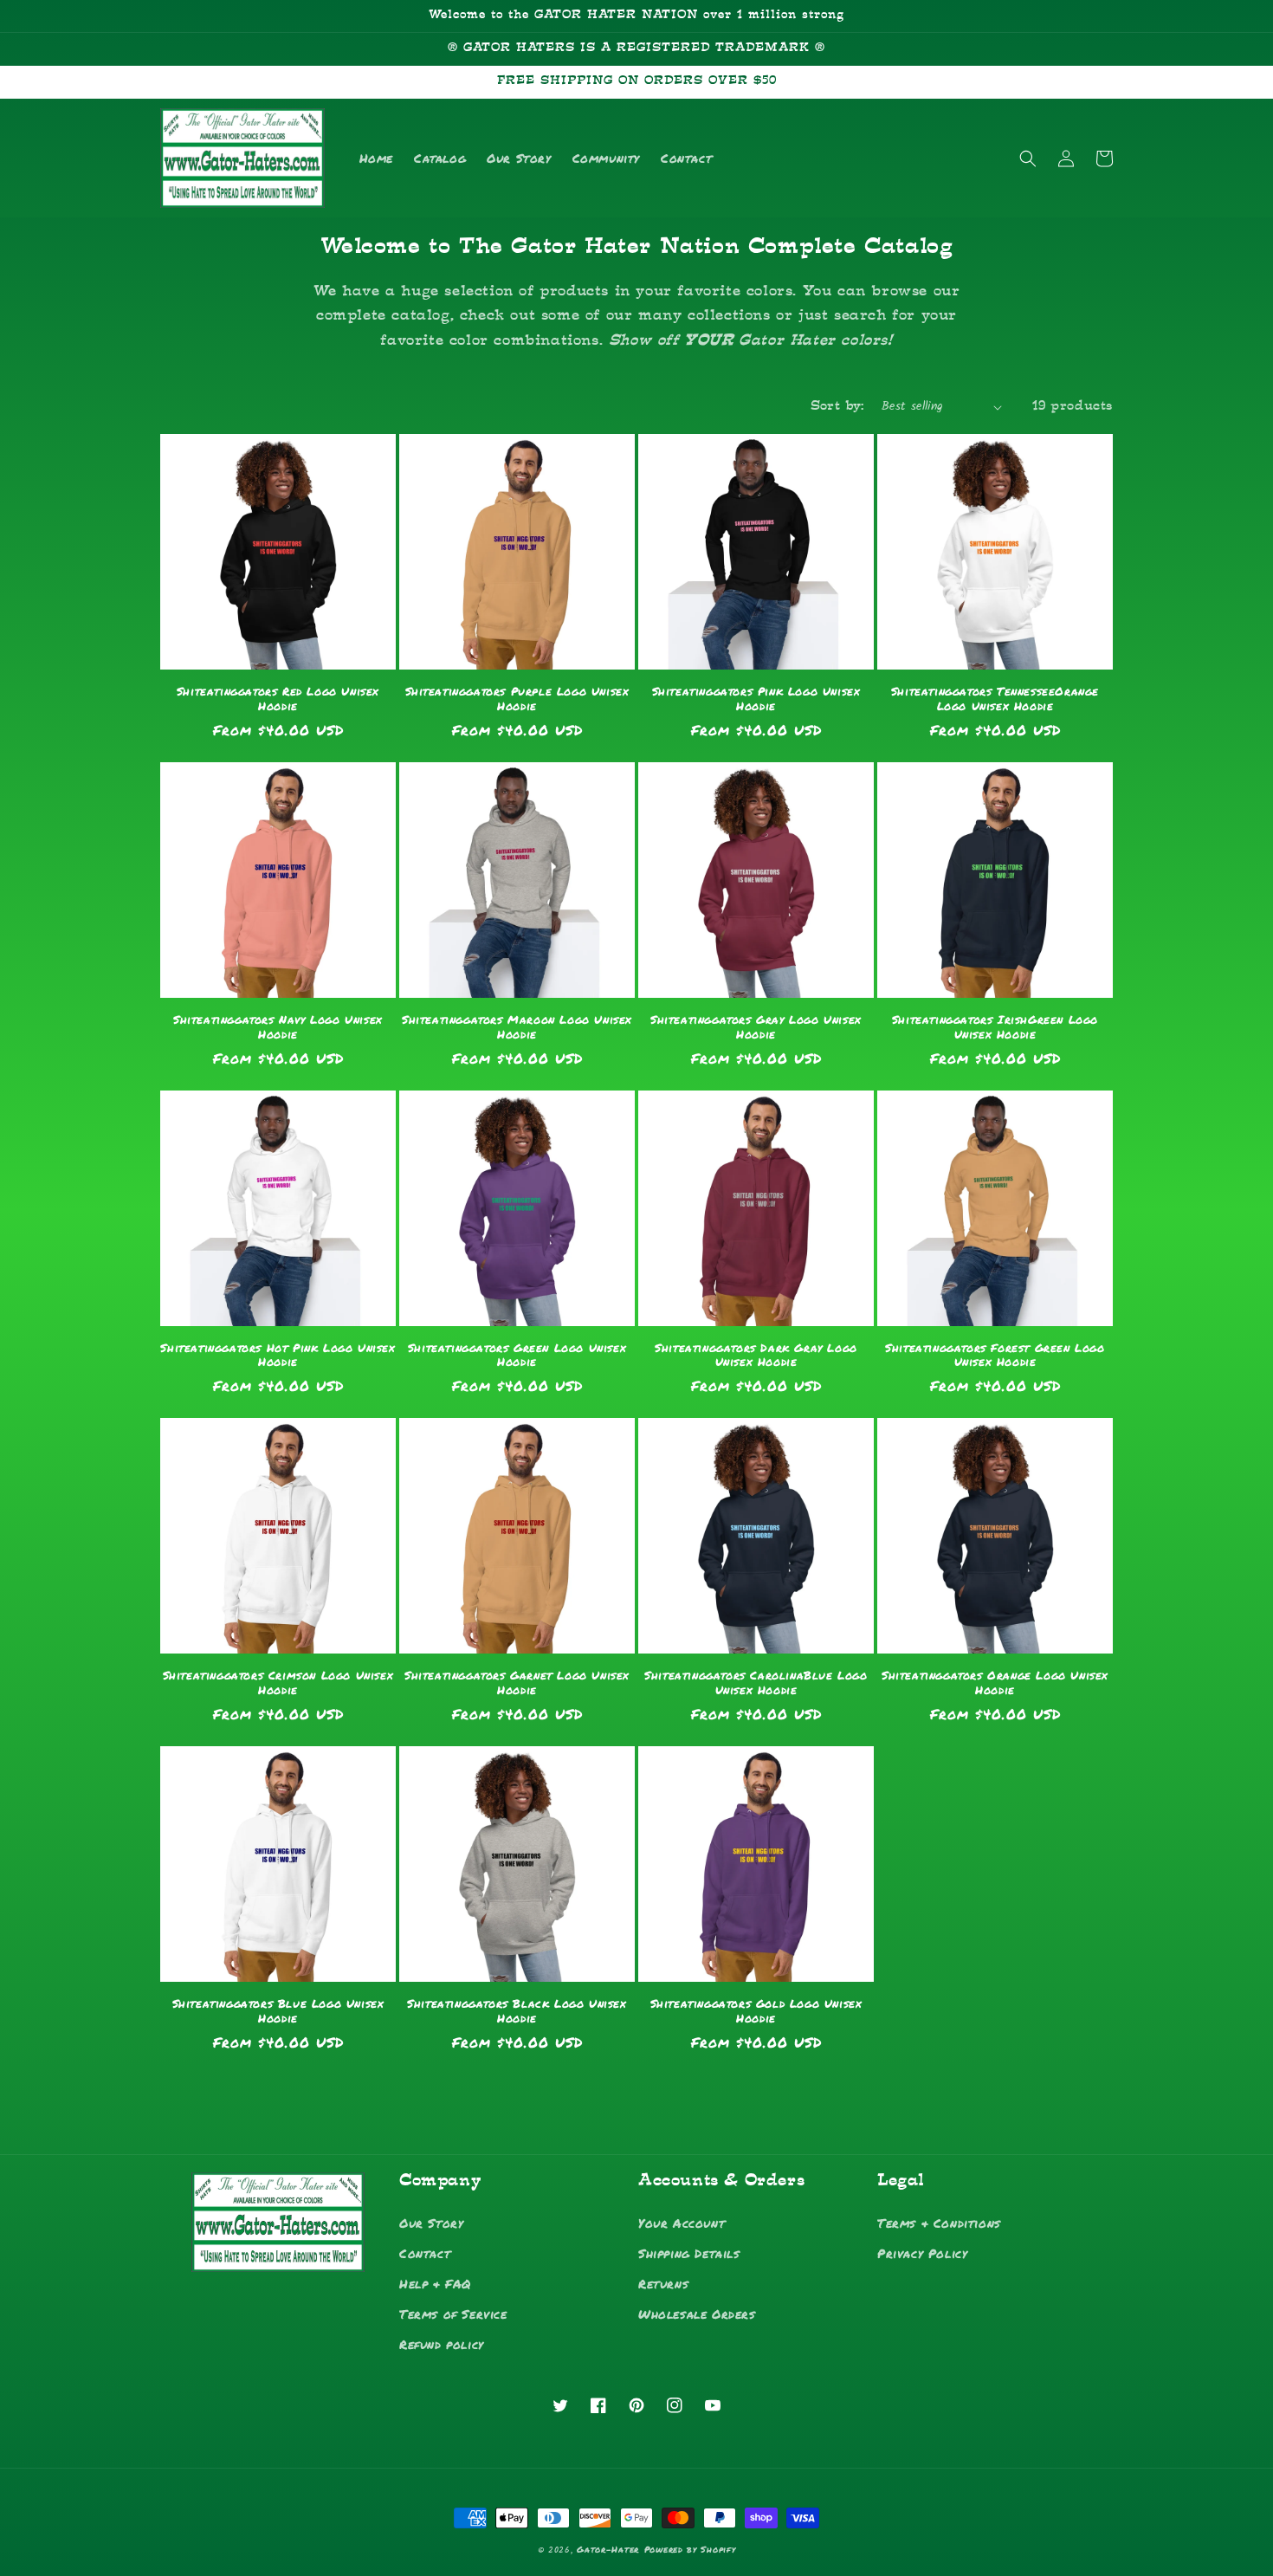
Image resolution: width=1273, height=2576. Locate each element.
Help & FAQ (435, 2283)
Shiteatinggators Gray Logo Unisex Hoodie (756, 1027)
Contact (425, 2253)
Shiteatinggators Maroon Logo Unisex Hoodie (517, 1027)
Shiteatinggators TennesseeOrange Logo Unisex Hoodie (995, 699)
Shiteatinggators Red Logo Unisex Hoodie (278, 699)
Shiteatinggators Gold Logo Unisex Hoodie (756, 2011)
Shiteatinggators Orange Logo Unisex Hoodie (995, 1683)
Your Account (682, 2223)
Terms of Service (453, 2314)
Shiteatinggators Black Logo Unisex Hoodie (517, 2011)
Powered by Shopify (690, 2549)
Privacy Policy (922, 2253)
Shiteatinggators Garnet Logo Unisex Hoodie (517, 1683)
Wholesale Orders (697, 2314)
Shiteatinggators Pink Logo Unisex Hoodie (756, 699)
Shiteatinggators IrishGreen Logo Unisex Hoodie (995, 1027)
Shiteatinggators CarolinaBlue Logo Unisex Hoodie (756, 1683)
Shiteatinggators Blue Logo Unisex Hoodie (278, 2011)
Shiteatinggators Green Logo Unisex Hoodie (517, 1356)
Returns (663, 2283)
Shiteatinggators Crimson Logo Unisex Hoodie (278, 1683)
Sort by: (837, 407)
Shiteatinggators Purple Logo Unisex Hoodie (517, 699)
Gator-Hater (608, 2549)
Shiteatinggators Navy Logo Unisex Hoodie (278, 1027)
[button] (1028, 159)
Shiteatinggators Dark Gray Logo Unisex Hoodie (756, 1356)
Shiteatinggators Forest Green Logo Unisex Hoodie (995, 1356)
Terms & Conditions (939, 2223)
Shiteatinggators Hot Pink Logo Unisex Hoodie (278, 1356)
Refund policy (442, 2344)
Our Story (431, 2223)
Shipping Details (689, 2253)
